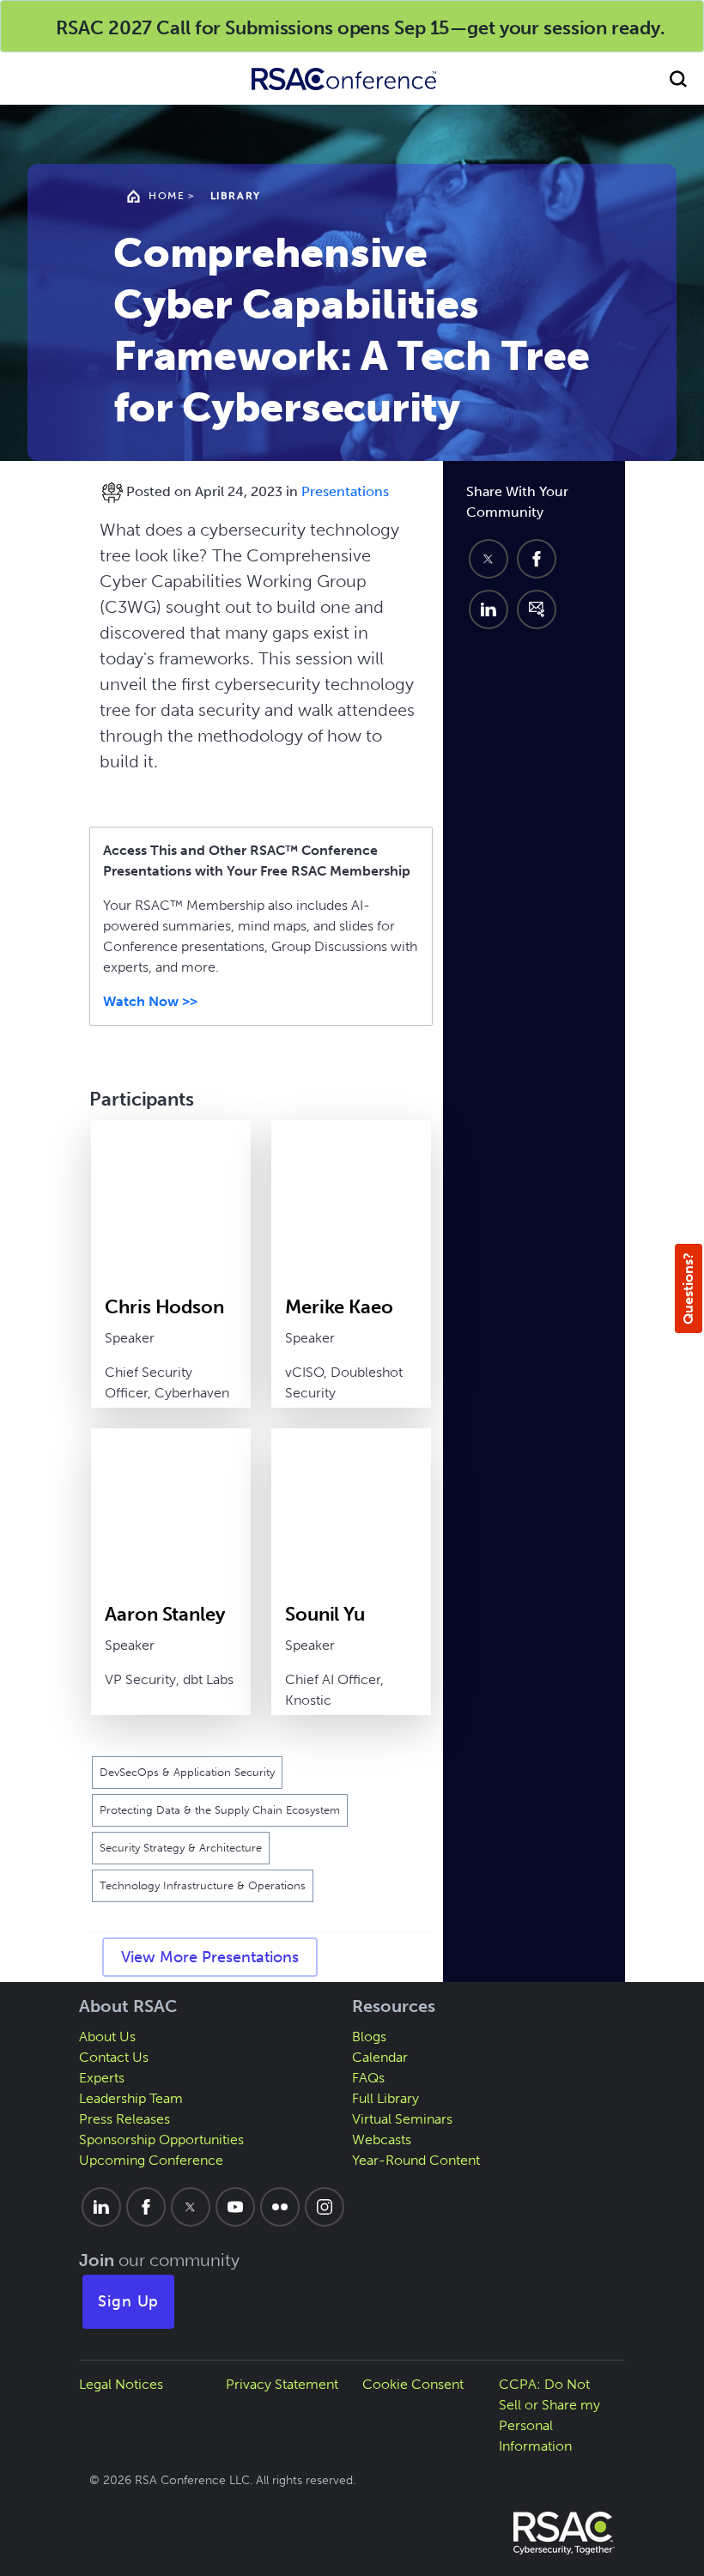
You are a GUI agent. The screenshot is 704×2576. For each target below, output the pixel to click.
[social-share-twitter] (489, 559)
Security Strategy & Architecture (181, 1848)
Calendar (380, 2057)
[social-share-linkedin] (489, 609)
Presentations (345, 491)
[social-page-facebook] (146, 2207)
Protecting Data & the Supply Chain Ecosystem (220, 1810)
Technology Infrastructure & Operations (203, 1885)
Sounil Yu (325, 1614)
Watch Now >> (150, 1001)
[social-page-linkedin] (101, 2207)
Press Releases (124, 2119)
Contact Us (114, 2057)
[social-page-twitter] (191, 2207)
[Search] (678, 79)
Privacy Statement (282, 2384)
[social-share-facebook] (537, 559)
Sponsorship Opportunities (161, 2140)
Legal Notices (121, 2384)
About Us (107, 2037)
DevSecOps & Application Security (187, 1772)
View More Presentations (210, 1957)
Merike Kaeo (339, 1307)
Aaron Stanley (164, 1614)
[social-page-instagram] (325, 2207)
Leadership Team (131, 2098)
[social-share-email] (537, 609)
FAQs (368, 2078)
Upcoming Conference (151, 2160)
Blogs (369, 2037)
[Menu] (26, 79)
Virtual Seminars (402, 2119)
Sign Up (129, 2301)
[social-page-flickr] (280, 2207)
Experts (102, 2078)
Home (167, 196)
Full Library (385, 2098)
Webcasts (382, 2140)
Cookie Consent (413, 2384)
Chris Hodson (164, 1307)
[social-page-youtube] (235, 2207)
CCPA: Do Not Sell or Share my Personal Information (549, 2415)
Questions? (688, 1288)
